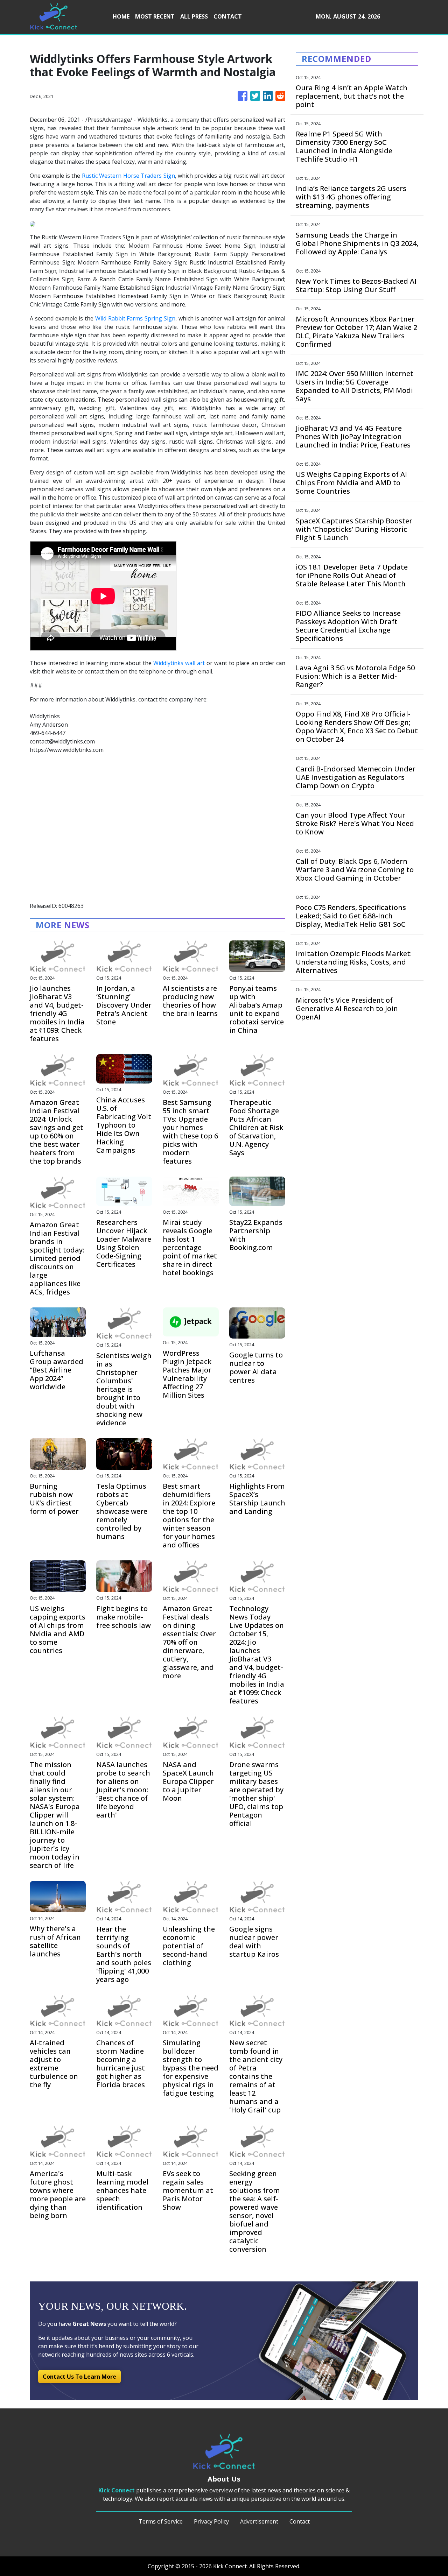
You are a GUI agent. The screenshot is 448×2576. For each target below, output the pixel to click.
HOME (121, 16)
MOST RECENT (155, 16)
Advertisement (259, 2521)
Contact (300, 2521)
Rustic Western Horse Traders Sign (128, 176)
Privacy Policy (211, 2521)
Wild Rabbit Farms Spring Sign (135, 318)
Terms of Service (161, 2521)
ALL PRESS (194, 16)
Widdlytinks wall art (179, 663)
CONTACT (228, 16)
